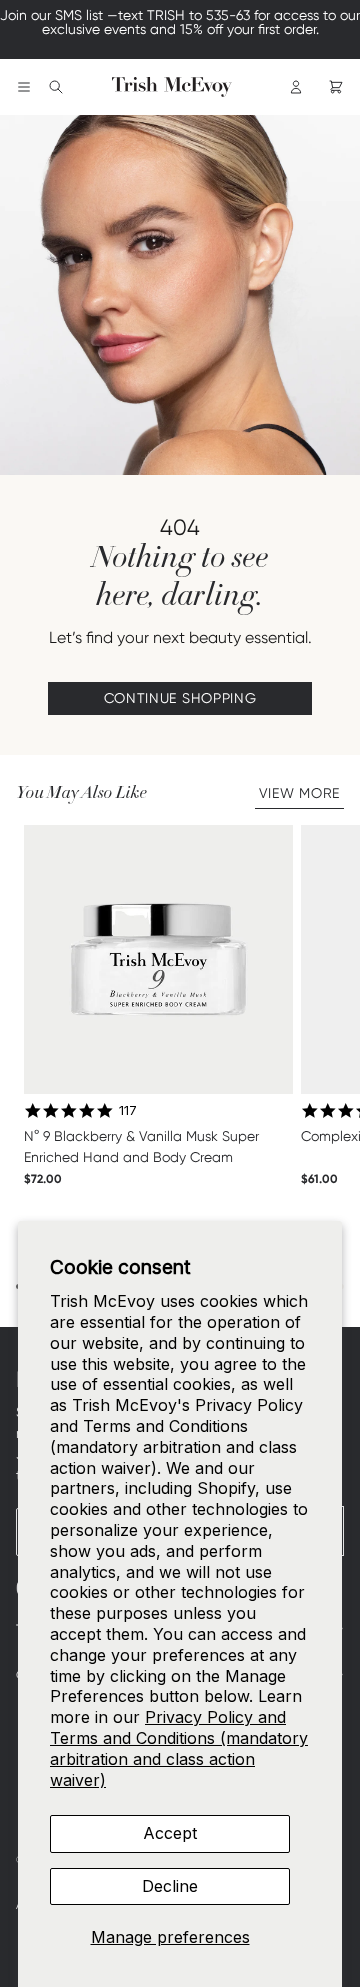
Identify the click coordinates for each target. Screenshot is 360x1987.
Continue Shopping (180, 698)
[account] (296, 87)
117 (128, 1110)
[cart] (336, 87)
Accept (170, 1833)
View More (299, 793)
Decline (170, 1886)
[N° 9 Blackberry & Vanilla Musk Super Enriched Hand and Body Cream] (158, 959)
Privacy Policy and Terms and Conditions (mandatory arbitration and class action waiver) (179, 1748)
